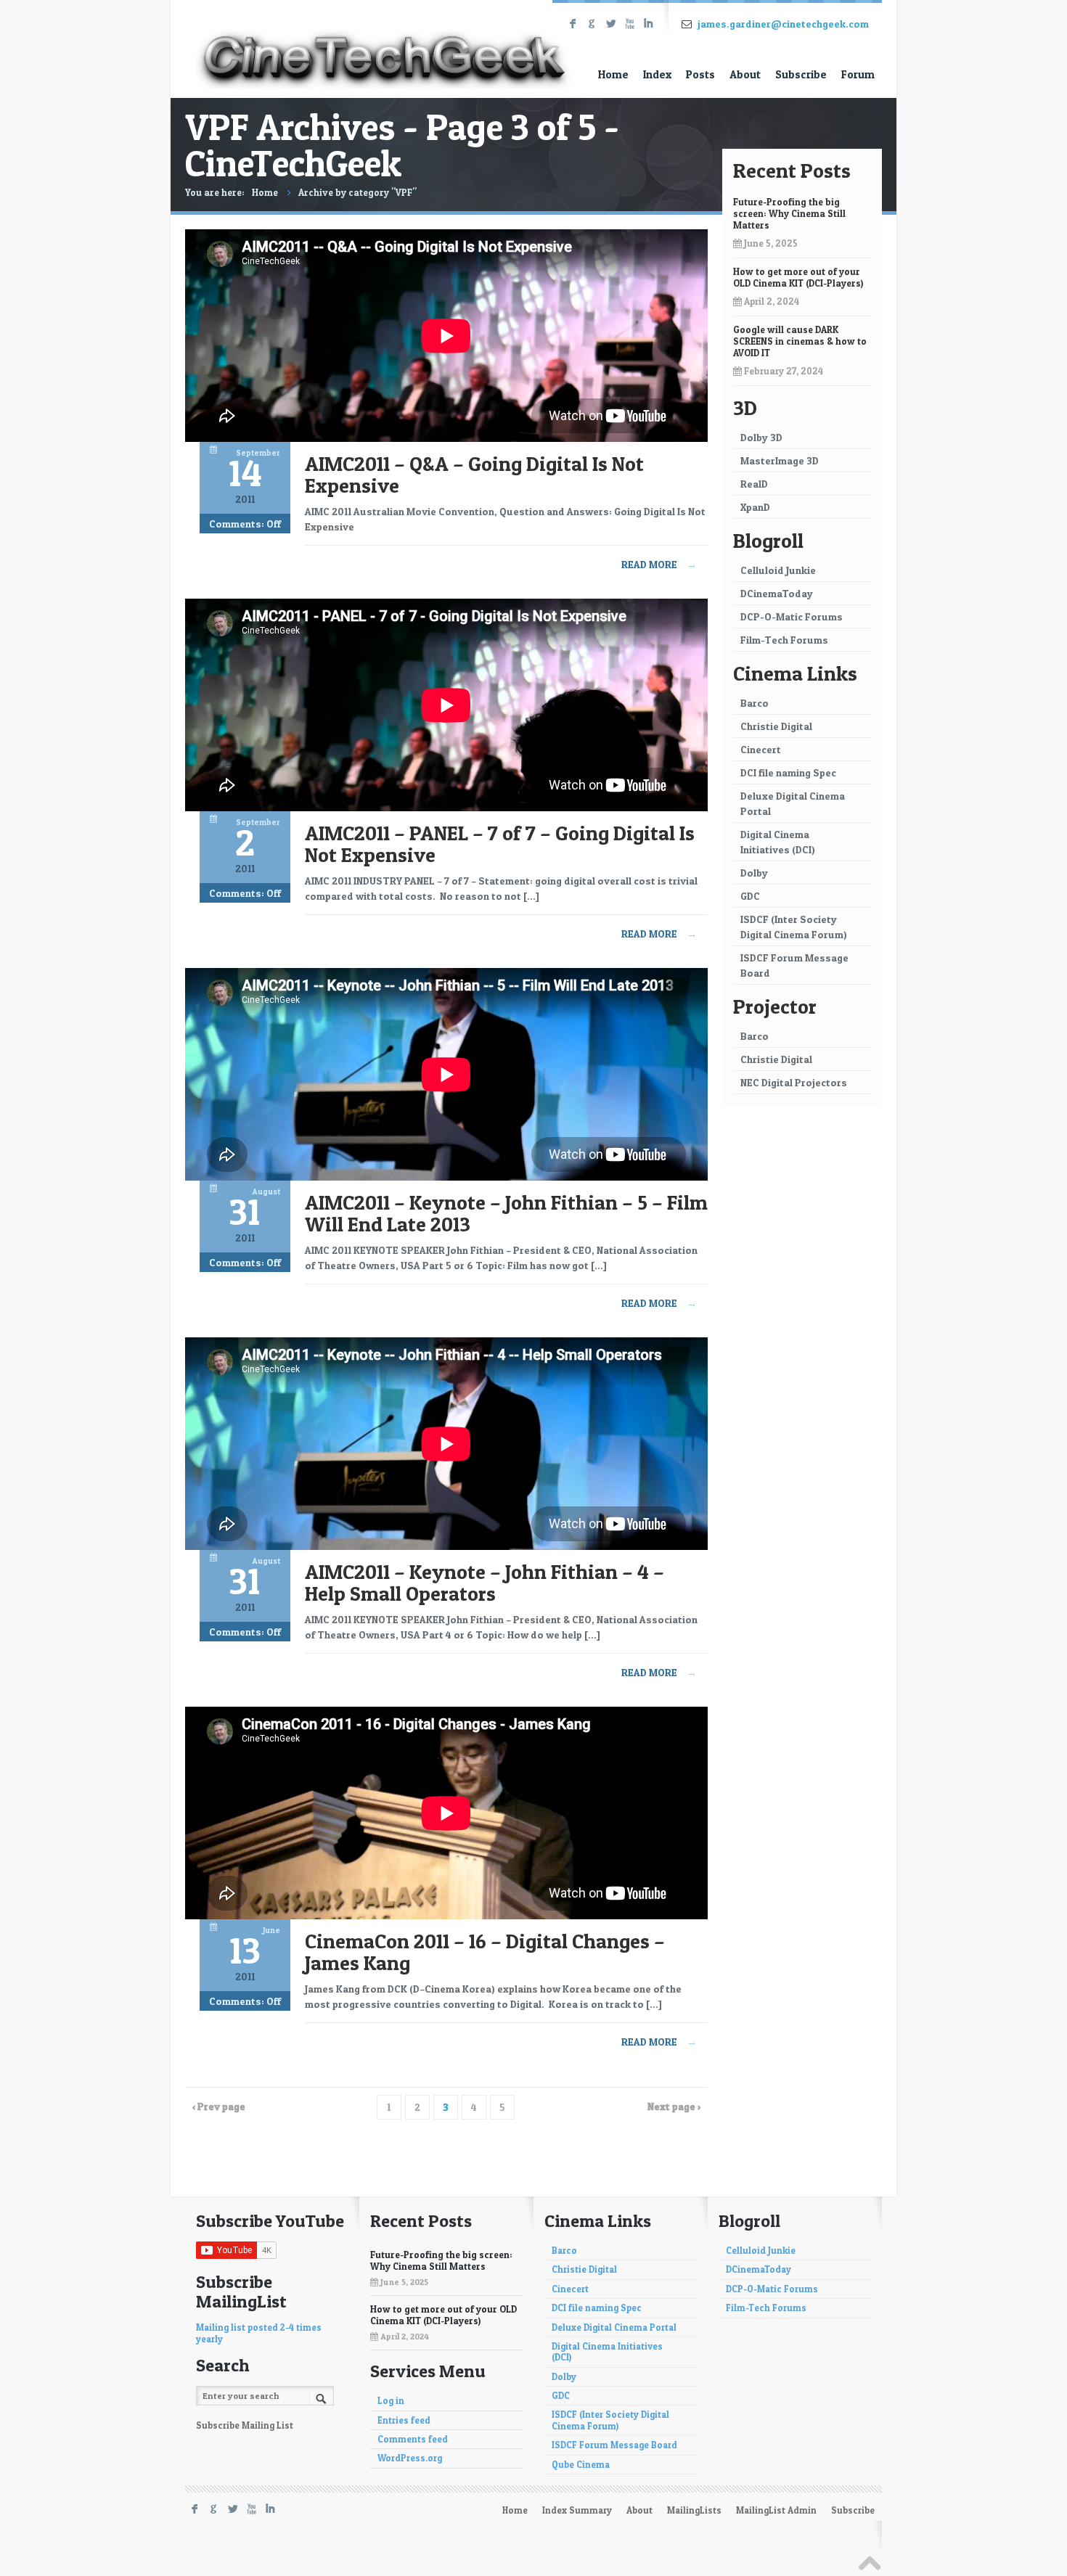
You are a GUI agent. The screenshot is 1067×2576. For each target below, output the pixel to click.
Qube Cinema (581, 2465)
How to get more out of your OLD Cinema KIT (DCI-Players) (798, 277)
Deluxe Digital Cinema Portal (793, 803)
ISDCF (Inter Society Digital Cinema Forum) (794, 927)
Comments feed (413, 2439)
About (745, 74)
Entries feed (404, 2420)
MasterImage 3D (780, 460)
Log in (391, 2401)
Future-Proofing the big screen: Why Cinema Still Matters (789, 213)
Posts (700, 74)
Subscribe (801, 74)
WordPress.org (410, 2458)
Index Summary (577, 2510)
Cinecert (761, 749)
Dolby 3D (761, 437)
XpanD (755, 507)
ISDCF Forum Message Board (794, 965)
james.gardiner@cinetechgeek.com (783, 24)
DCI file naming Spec (788, 772)
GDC (750, 896)
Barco (755, 703)
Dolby (754, 873)
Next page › (674, 2106)
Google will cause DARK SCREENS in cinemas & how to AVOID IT (800, 341)
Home (613, 74)
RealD (754, 484)
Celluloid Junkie (778, 570)
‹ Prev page (219, 2106)
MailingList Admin (776, 2510)
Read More (659, 564)
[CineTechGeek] (385, 46)
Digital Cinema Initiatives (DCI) (778, 842)
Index (657, 74)
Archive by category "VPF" (357, 192)
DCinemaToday (777, 593)
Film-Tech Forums (784, 640)
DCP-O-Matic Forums (792, 616)
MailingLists (694, 2510)
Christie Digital (776, 726)
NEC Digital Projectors (794, 1082)
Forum (858, 74)
